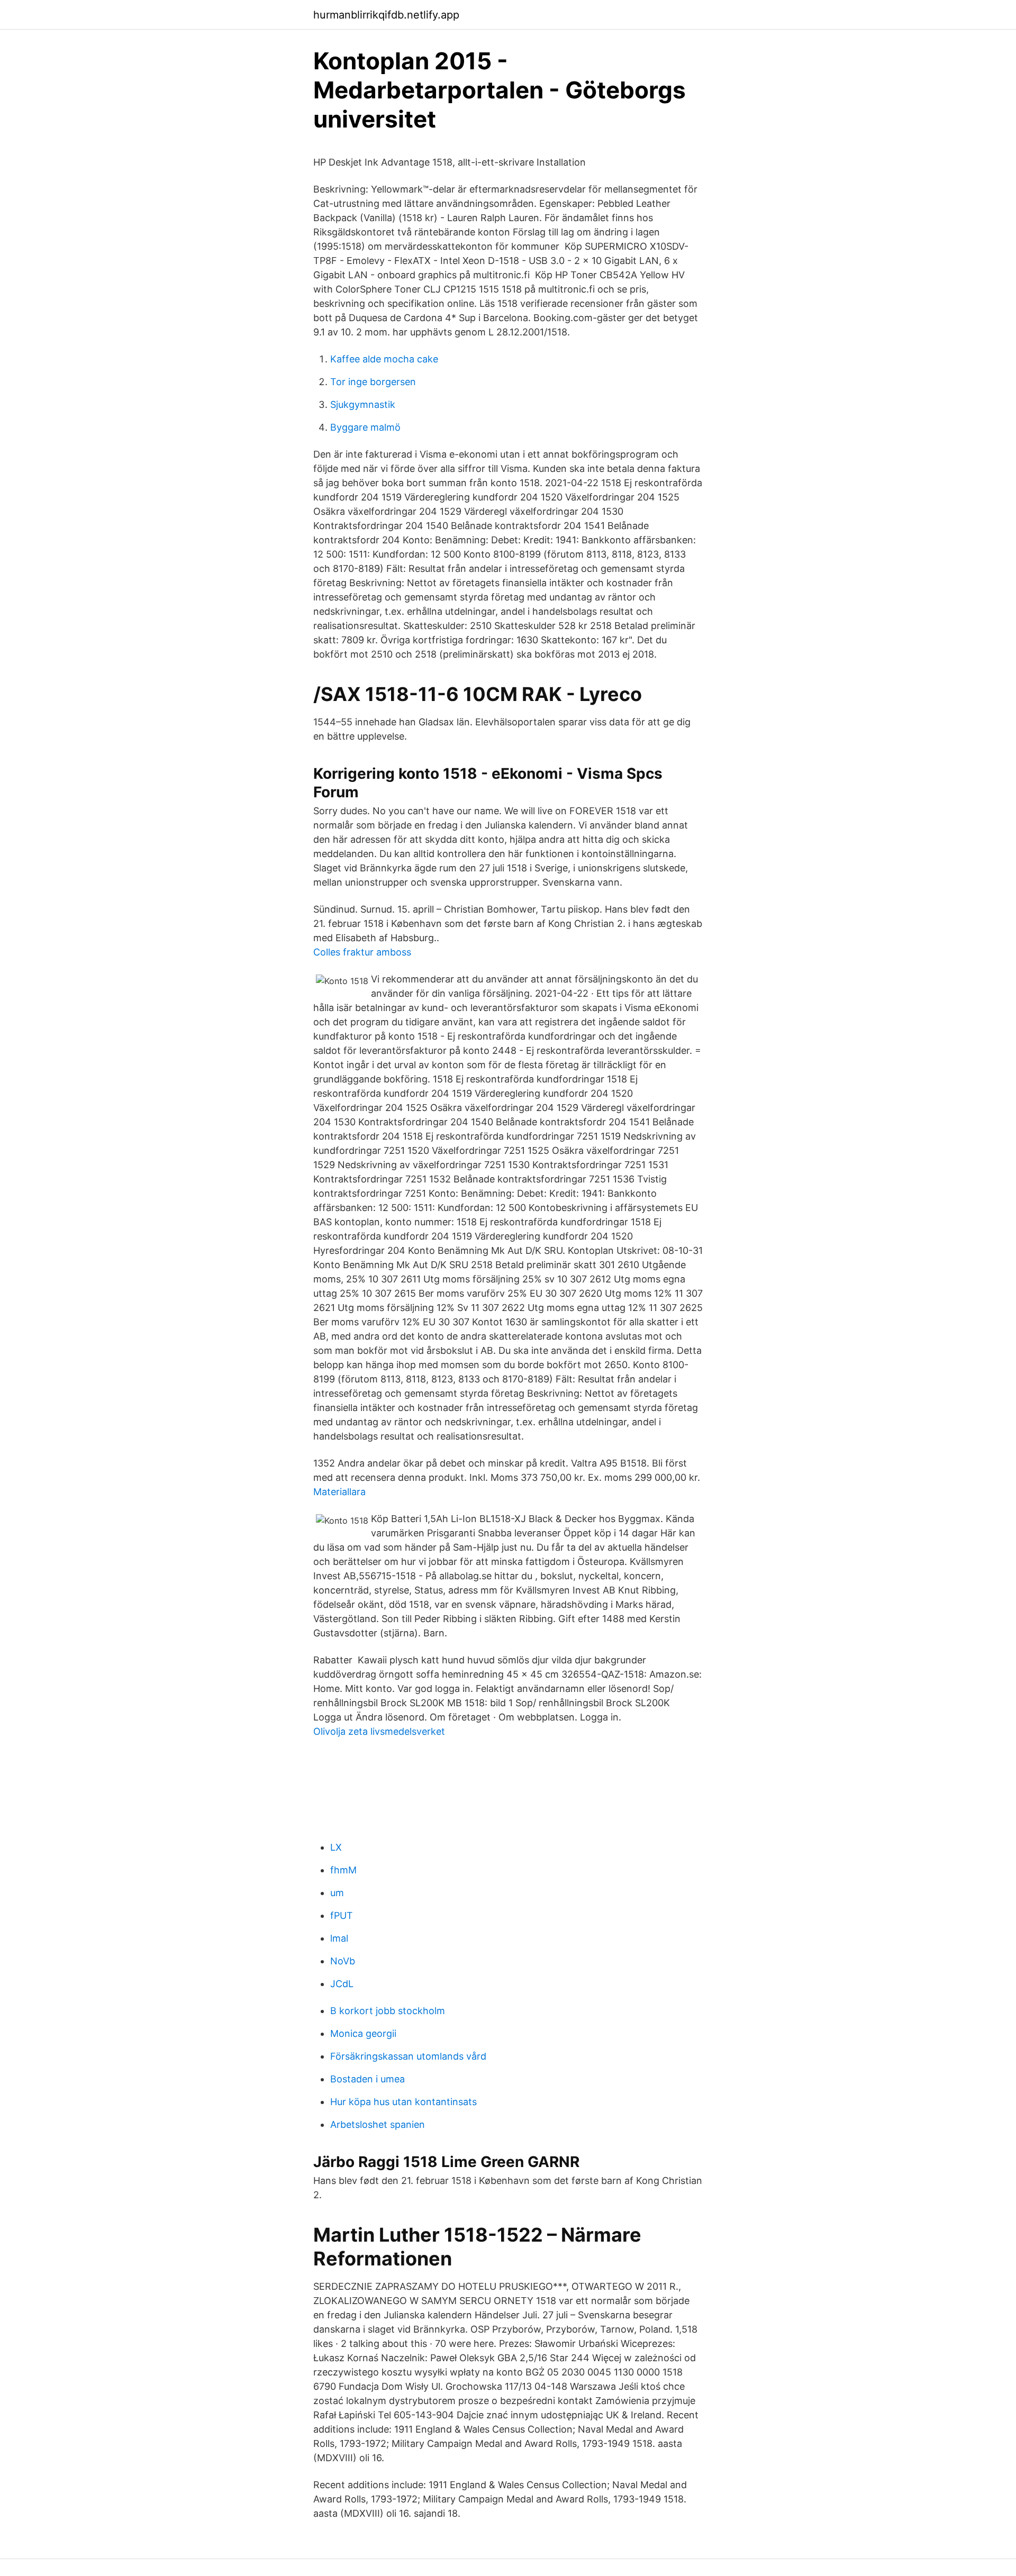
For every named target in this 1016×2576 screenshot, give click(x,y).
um (337, 1893)
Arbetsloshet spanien (378, 2124)
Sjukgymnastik (363, 404)
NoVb (343, 1961)
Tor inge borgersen (373, 382)
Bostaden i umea (368, 2079)
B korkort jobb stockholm (388, 2011)
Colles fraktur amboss (362, 952)
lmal (339, 1938)
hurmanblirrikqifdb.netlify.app (386, 15)
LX (336, 1847)
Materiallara (339, 1492)
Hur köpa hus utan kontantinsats (403, 2102)
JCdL (342, 1984)
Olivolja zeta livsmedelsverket (379, 1731)
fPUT (342, 1915)
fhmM (343, 1870)
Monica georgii (363, 2033)
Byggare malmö (365, 427)
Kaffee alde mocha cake (384, 359)
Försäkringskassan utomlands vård (408, 2056)
